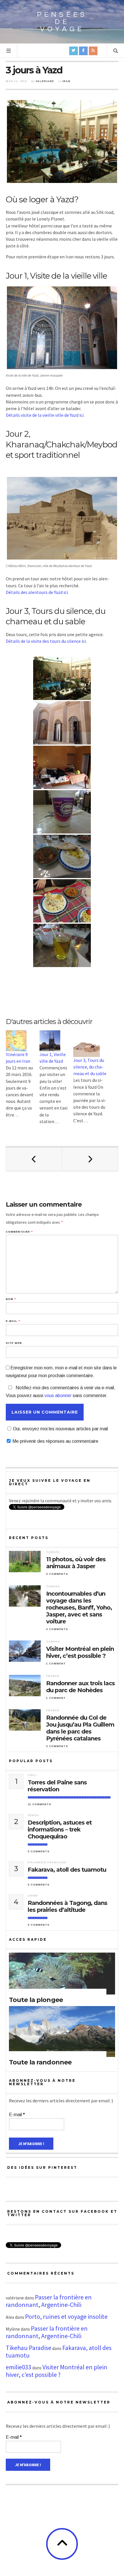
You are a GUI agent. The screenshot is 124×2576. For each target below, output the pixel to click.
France (53, 1676)
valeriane (45, 81)
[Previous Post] (34, 1159)
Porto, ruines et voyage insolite (66, 2316)
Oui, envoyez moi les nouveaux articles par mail (60, 1429)
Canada (53, 1552)
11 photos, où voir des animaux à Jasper (76, 1563)
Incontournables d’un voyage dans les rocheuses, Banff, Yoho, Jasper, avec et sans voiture (79, 1608)
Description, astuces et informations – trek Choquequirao (60, 1829)
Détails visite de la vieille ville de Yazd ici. (45, 415)
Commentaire (19, 1232)
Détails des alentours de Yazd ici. (37, 592)
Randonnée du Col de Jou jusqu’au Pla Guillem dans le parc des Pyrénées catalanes (80, 1728)
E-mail (13, 1321)
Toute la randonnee (40, 2062)
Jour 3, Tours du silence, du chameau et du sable (90, 1067)
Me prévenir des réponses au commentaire (55, 1441)
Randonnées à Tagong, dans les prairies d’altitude (67, 1906)
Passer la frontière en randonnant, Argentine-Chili (49, 2301)
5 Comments (39, 1851)
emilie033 (19, 2367)
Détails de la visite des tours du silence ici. (46, 641)
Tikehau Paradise (29, 2348)
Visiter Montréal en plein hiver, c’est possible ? (80, 1652)
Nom (11, 1299)
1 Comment (56, 1664)
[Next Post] (90, 1159)
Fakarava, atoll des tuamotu (67, 1870)
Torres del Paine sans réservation (57, 1786)
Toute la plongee (36, 2000)
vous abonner (58, 1396)
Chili (32, 1775)
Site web (14, 1343)
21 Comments (40, 1804)
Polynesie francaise (47, 1862)
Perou (33, 1815)
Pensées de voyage (62, 22)
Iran (66, 81)
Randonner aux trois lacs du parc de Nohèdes (80, 1687)
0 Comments (57, 1574)
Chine (33, 1896)
